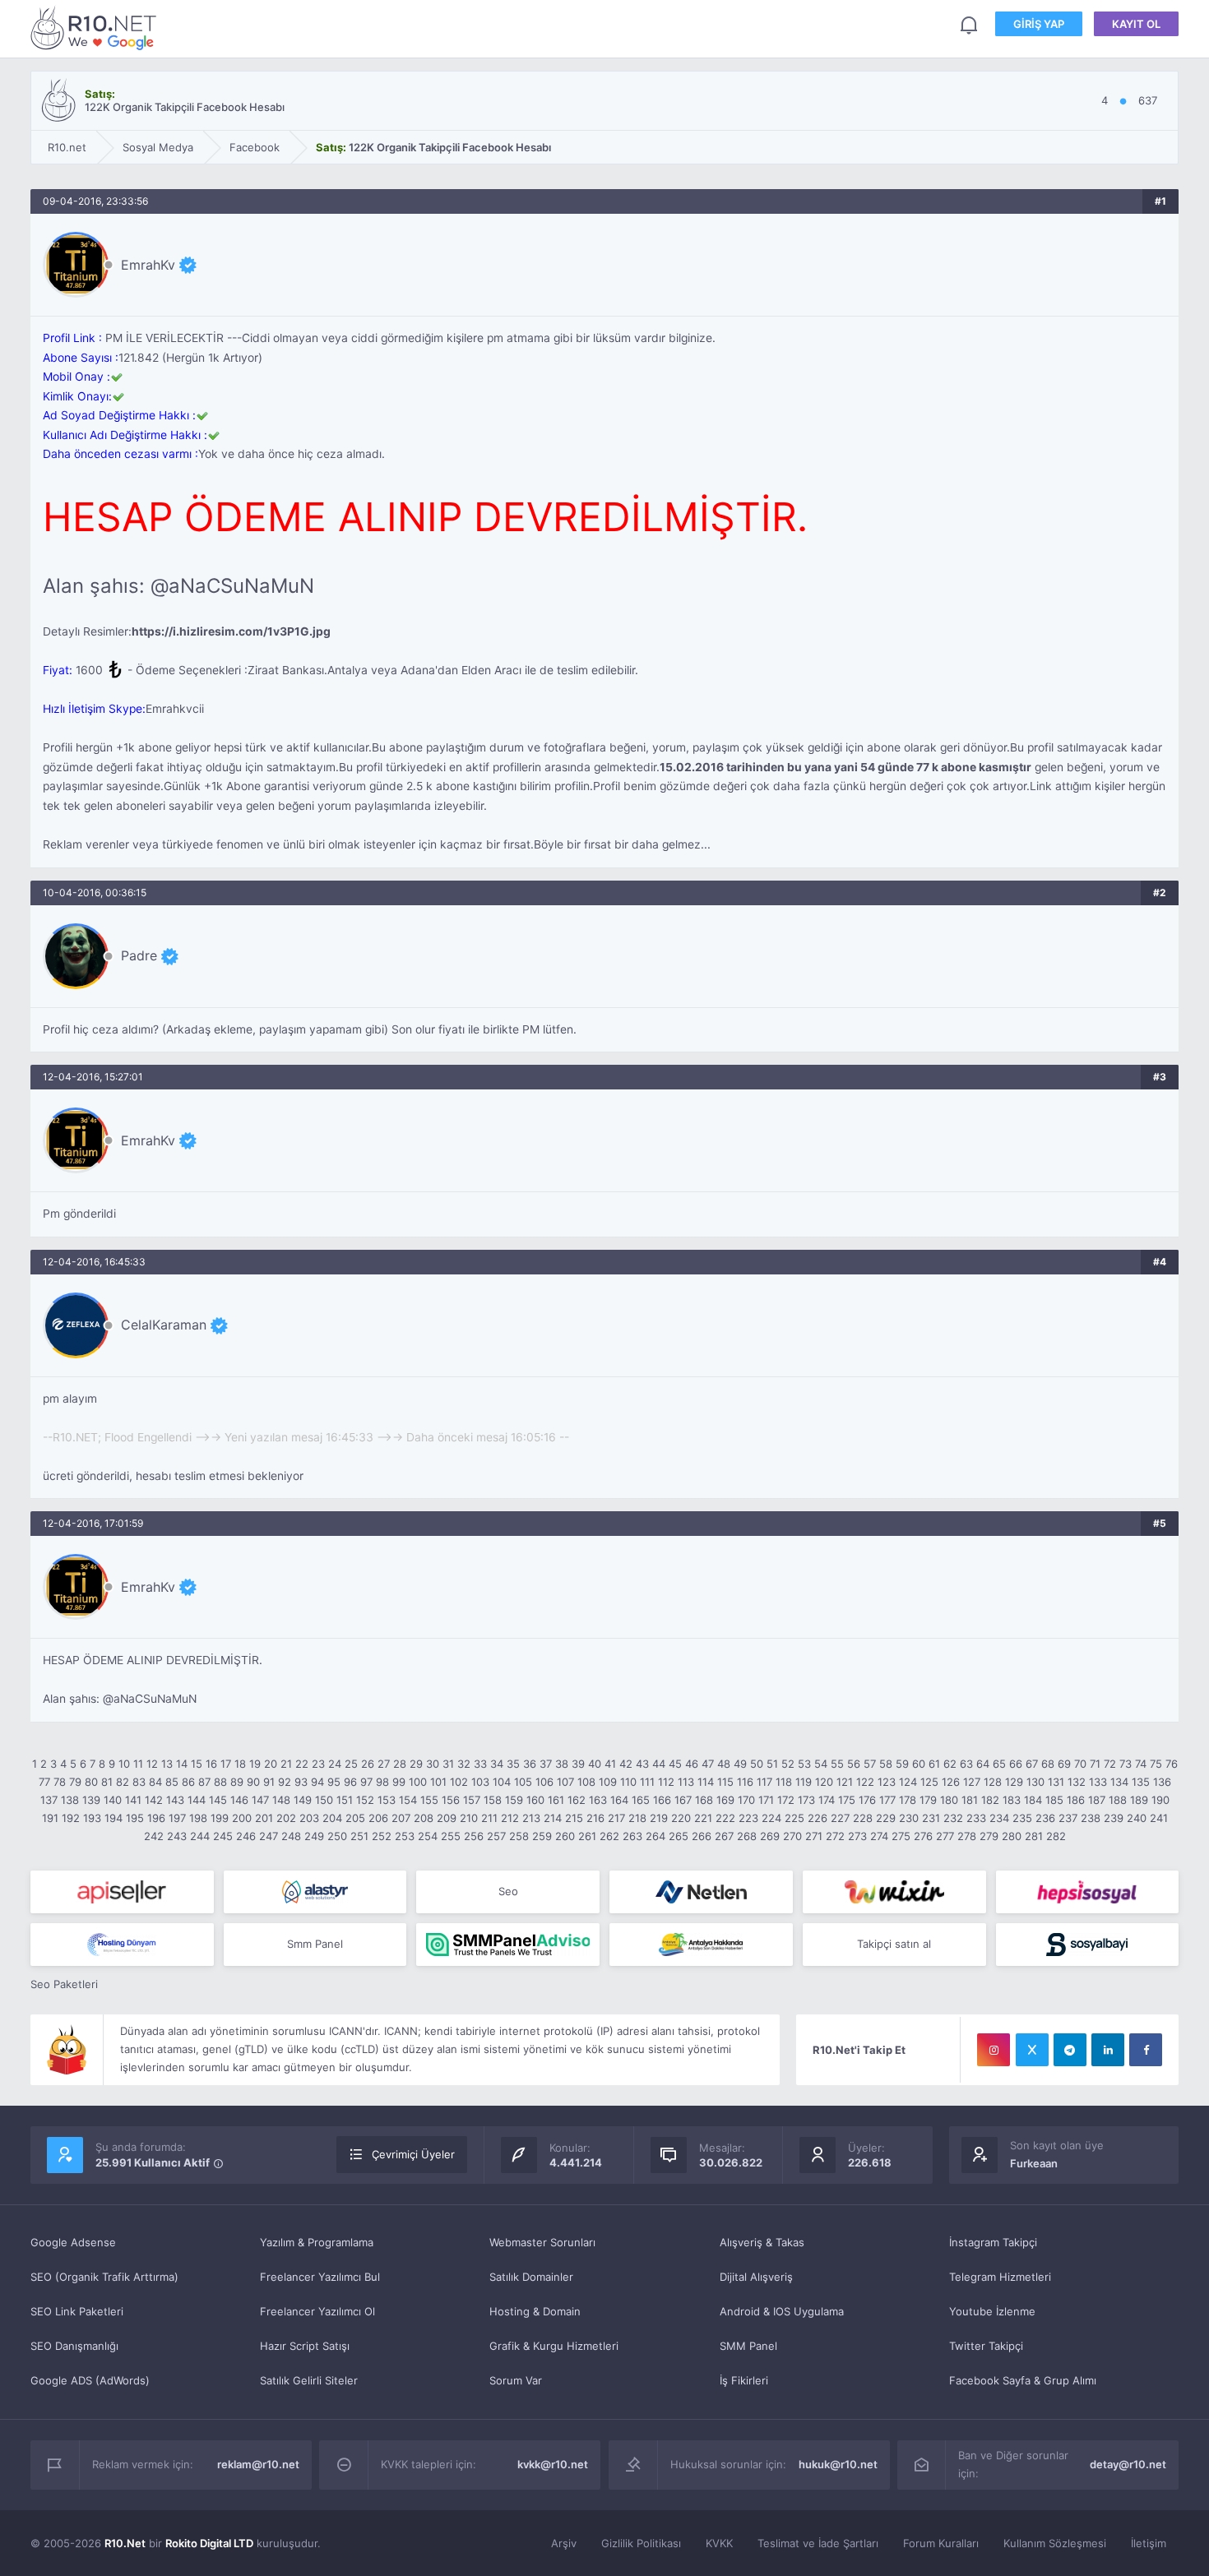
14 (182, 1764)
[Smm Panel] (122, 1892)
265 (679, 1836)
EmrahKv (148, 265)
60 (919, 1764)
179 (928, 1800)
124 (908, 1782)
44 (659, 1764)
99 (399, 1782)
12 (152, 1764)
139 (91, 1800)
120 (824, 1782)
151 (345, 1800)
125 (929, 1782)
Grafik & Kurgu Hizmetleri (554, 2346)
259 (542, 1836)
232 (953, 1818)
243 (177, 1836)
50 (757, 1764)
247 (269, 1836)
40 (595, 1764)
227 (840, 1818)
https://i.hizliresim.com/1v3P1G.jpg (231, 631)
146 (239, 1800)
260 (565, 1836)
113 (686, 1782)
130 (1035, 1782)
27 (384, 1764)
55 (837, 1764)
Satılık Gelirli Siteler (309, 2380)
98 (382, 1782)
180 (949, 1800)
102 (459, 1782)
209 (447, 1818)
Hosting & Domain (535, 2311)
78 (60, 1782)
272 (835, 1836)
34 (497, 1764)
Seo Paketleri (64, 1984)
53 (804, 1764)
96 (350, 1782)
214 (553, 1818)
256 (474, 1836)
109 (608, 1782)
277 (945, 1836)
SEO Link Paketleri (77, 2311)
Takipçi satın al (894, 1944)
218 (637, 1818)
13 (167, 1764)
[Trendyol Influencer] (894, 1892)
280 (1012, 1836)
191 (50, 1818)
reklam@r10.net (258, 2464)
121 (845, 1782)
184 (1033, 1800)
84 (155, 1782)
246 (246, 1836)
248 (291, 1836)
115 (725, 1782)
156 (451, 1800)
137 (49, 1800)
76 (1172, 1764)
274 (879, 1836)
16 (211, 1764)
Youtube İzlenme (992, 2311)
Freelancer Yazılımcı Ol (317, 2311)
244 (200, 1836)
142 (154, 1800)
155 (429, 1800)
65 (999, 1764)
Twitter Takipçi (986, 2346)
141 (133, 1800)
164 (619, 1800)
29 (416, 1764)
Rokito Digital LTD (209, 2543)
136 (1162, 1782)
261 (587, 1836)
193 (92, 1818)
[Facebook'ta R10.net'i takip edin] (1146, 2050)
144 (197, 1800)
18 (240, 1764)
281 (1034, 1836)
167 (683, 1800)
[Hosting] (315, 1892)
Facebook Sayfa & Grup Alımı (1023, 2380)
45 (675, 1764)
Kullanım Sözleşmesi (1055, 2543)
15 (197, 1764)
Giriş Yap (1039, 24)
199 (220, 1818)
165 (641, 1800)
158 (493, 1800)
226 (818, 1818)
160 (535, 1800)
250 (337, 1836)
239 (1114, 1818)
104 (502, 1782)
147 (260, 1800)
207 (401, 1818)
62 (950, 1764)
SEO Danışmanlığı (74, 2346)
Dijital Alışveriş (756, 2277)
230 (909, 1818)
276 (923, 1836)
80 (91, 1782)
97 (366, 1782)
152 (365, 1800)
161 (556, 1800)
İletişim (1149, 2543)
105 (523, 1782)
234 (999, 1818)
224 (771, 1818)
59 (902, 1764)
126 (951, 1782)
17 (226, 1764)
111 (647, 1782)
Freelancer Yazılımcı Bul (320, 2277)
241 (1159, 1818)
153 (387, 1800)
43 (642, 1764)
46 (692, 1764)
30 (433, 1764)
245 (223, 1836)
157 (472, 1800)
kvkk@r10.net (553, 2464)
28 (400, 1764)
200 (242, 1818)
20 (271, 1764)
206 (378, 1818)
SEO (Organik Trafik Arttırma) (104, 2277)
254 (428, 1836)
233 (976, 1818)
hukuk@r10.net (838, 2464)
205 (355, 1818)
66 (1016, 1764)
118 (784, 1782)
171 (766, 1800)
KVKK (719, 2543)
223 (748, 1818)
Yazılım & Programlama (317, 2242)
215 (574, 1818)
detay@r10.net (1128, 2464)
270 (792, 1836)
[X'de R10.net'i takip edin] (1032, 2050)
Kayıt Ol (1136, 24)
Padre (139, 955)
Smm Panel (315, 1944)
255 (451, 1836)
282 (1056, 1836)
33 (480, 1764)
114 (706, 1782)
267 (724, 1836)
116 (745, 1782)
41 (610, 1764)
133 (1098, 1782)
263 (632, 1836)
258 (519, 1836)
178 (908, 1800)
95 (334, 1782)
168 (704, 1800)
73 (1126, 1764)
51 (772, 1764)
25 (351, 1764)
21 (286, 1764)
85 (172, 1782)
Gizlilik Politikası (641, 2543)
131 (1056, 1782)
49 (740, 1764)
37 (546, 1764)
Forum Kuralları (941, 2543)
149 (303, 1800)
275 (901, 1836)
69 (1064, 1764)
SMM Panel (748, 2346)
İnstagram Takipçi (993, 2242)
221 (703, 1818)
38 (562, 1764)
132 (1077, 1782)
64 (983, 1764)
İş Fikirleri (744, 2380)
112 (666, 1782)
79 (75, 1782)
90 (253, 1782)
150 (324, 1800)
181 (970, 1800)
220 (681, 1818)
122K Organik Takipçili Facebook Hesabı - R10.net (96, 28)
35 (513, 1764)
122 (865, 1782)
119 (804, 1782)
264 (655, 1836)
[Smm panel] (508, 1945)
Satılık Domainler (531, 2277)
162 (577, 1800)
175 (847, 1800)
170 (746, 1800)
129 (1014, 1782)
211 (489, 1818)
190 (1160, 1800)
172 (786, 1800)
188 (1118, 1800)
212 (510, 1818)
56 (854, 1764)
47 (708, 1764)
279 (989, 1836)
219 (659, 1818)
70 (1080, 1764)
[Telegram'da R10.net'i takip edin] (1070, 2050)
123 (887, 1782)
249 (314, 1836)
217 (616, 1818)
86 (188, 1782)
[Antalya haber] (701, 1945)
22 (302, 1764)
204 (332, 1818)
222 (725, 1818)
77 (44, 1782)
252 (382, 1836)
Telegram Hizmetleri (1000, 2277)
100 (418, 1782)
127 (972, 1782)
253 (405, 1836)
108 (586, 1782)
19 (255, 1764)
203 (309, 1818)
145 (218, 1800)
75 (1156, 1764)
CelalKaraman (164, 1325)
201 (264, 1818)
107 (565, 1782)
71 (1095, 1764)
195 (135, 1818)
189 (1139, 1800)
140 (113, 1800)
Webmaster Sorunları (542, 2242)
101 (438, 1782)
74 (1141, 1764)
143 (175, 1800)
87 (204, 1782)
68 (1048, 1764)
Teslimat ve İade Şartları (818, 2543)
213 (531, 1818)
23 (318, 1764)
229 (886, 1818)
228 (863, 1818)
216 (595, 1818)
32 (464, 1764)
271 (814, 1836)
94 (317, 1782)
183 (1012, 1800)
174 (827, 1800)
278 (967, 1836)
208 (424, 1818)
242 (154, 1836)
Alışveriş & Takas (762, 2242)
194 (113, 1818)
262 (609, 1836)
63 (966, 1764)
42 (626, 1764)
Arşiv (564, 2543)
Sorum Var (516, 2380)
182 (990, 1800)
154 (408, 1800)
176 (867, 1800)
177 (887, 1800)
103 (480, 1782)
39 (578, 1764)
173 (806, 1800)
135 (1141, 1782)
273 (857, 1836)
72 (1110, 1764)
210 (469, 1818)
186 (1076, 1800)
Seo (508, 1891)
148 (281, 1800)
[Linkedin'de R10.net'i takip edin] (1108, 2050)
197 (177, 1818)
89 (237, 1782)
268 (747, 1836)
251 (359, 1836)
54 (821, 1764)
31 (448, 1764)
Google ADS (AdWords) (90, 2380)
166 (662, 1800)
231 (931, 1818)
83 (139, 1782)
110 (628, 1782)
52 (788, 1764)
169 (725, 1800)
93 (301, 1782)
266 (702, 1836)
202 (286, 1818)
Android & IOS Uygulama (782, 2311)
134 (1119, 1782)
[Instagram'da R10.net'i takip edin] (994, 2050)
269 (770, 1836)
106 (544, 1782)
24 (335, 1764)
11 (138, 1764)
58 (886, 1764)
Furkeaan (1034, 2163)
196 (156, 1818)
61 (934, 1764)
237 (1068, 1818)
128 (993, 1782)
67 (1032, 1764)
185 (1054, 1800)
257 (496, 1836)
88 (220, 1782)
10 (124, 1764)
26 (368, 1764)
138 (70, 1800)
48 (724, 1764)
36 (530, 1764)
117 (764, 1782)
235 (1022, 1818)
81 (107, 1782)
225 (794, 1818)
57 (870, 1764)
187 (1097, 1800)
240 (1137, 1818)
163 (598, 1800)
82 (123, 1782)
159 (514, 1800)
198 (198, 1818)
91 (269, 1782)
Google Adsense (73, 2242)
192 (71, 1818)
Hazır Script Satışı (305, 2346)
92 (285, 1782)
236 (1045, 1818)
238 (1091, 1818)
